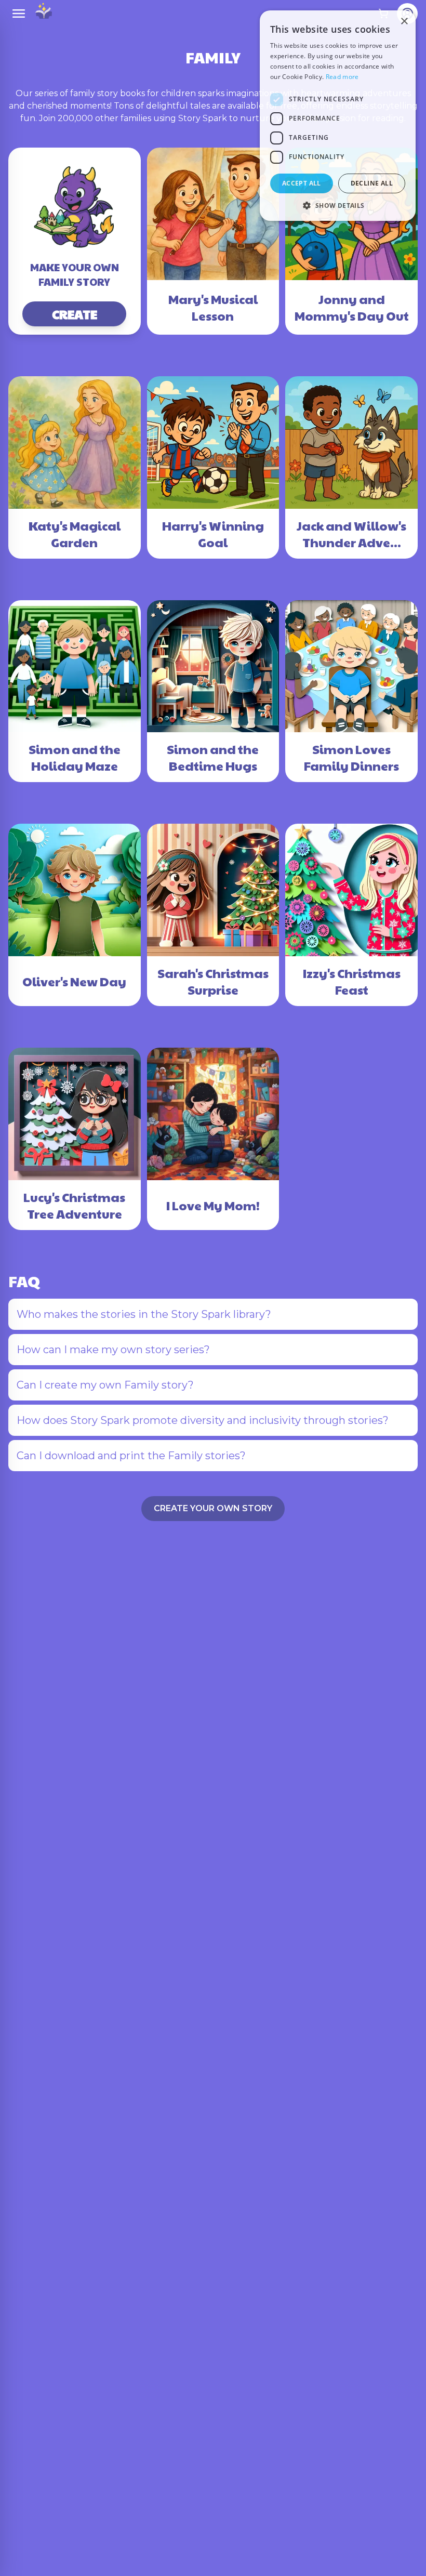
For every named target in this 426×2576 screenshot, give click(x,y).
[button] (338, 205)
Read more (342, 77)
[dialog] (338, 116)
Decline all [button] (372, 183)
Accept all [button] (302, 183)
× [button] (404, 22)
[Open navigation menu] (19, 14)
